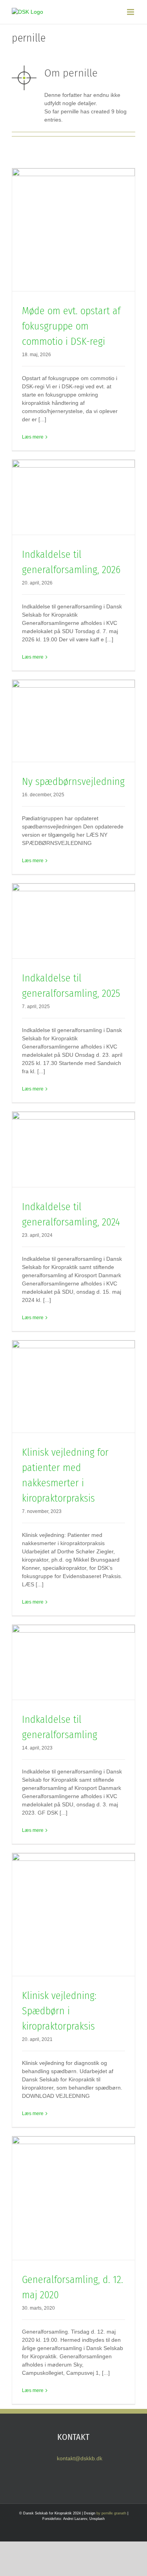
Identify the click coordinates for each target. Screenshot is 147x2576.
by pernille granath (111, 2513)
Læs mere (33, 437)
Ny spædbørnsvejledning (73, 782)
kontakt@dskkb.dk (80, 2458)
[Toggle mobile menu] (131, 12)
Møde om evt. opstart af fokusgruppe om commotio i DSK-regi (71, 326)
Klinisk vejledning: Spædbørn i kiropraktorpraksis (59, 2011)
